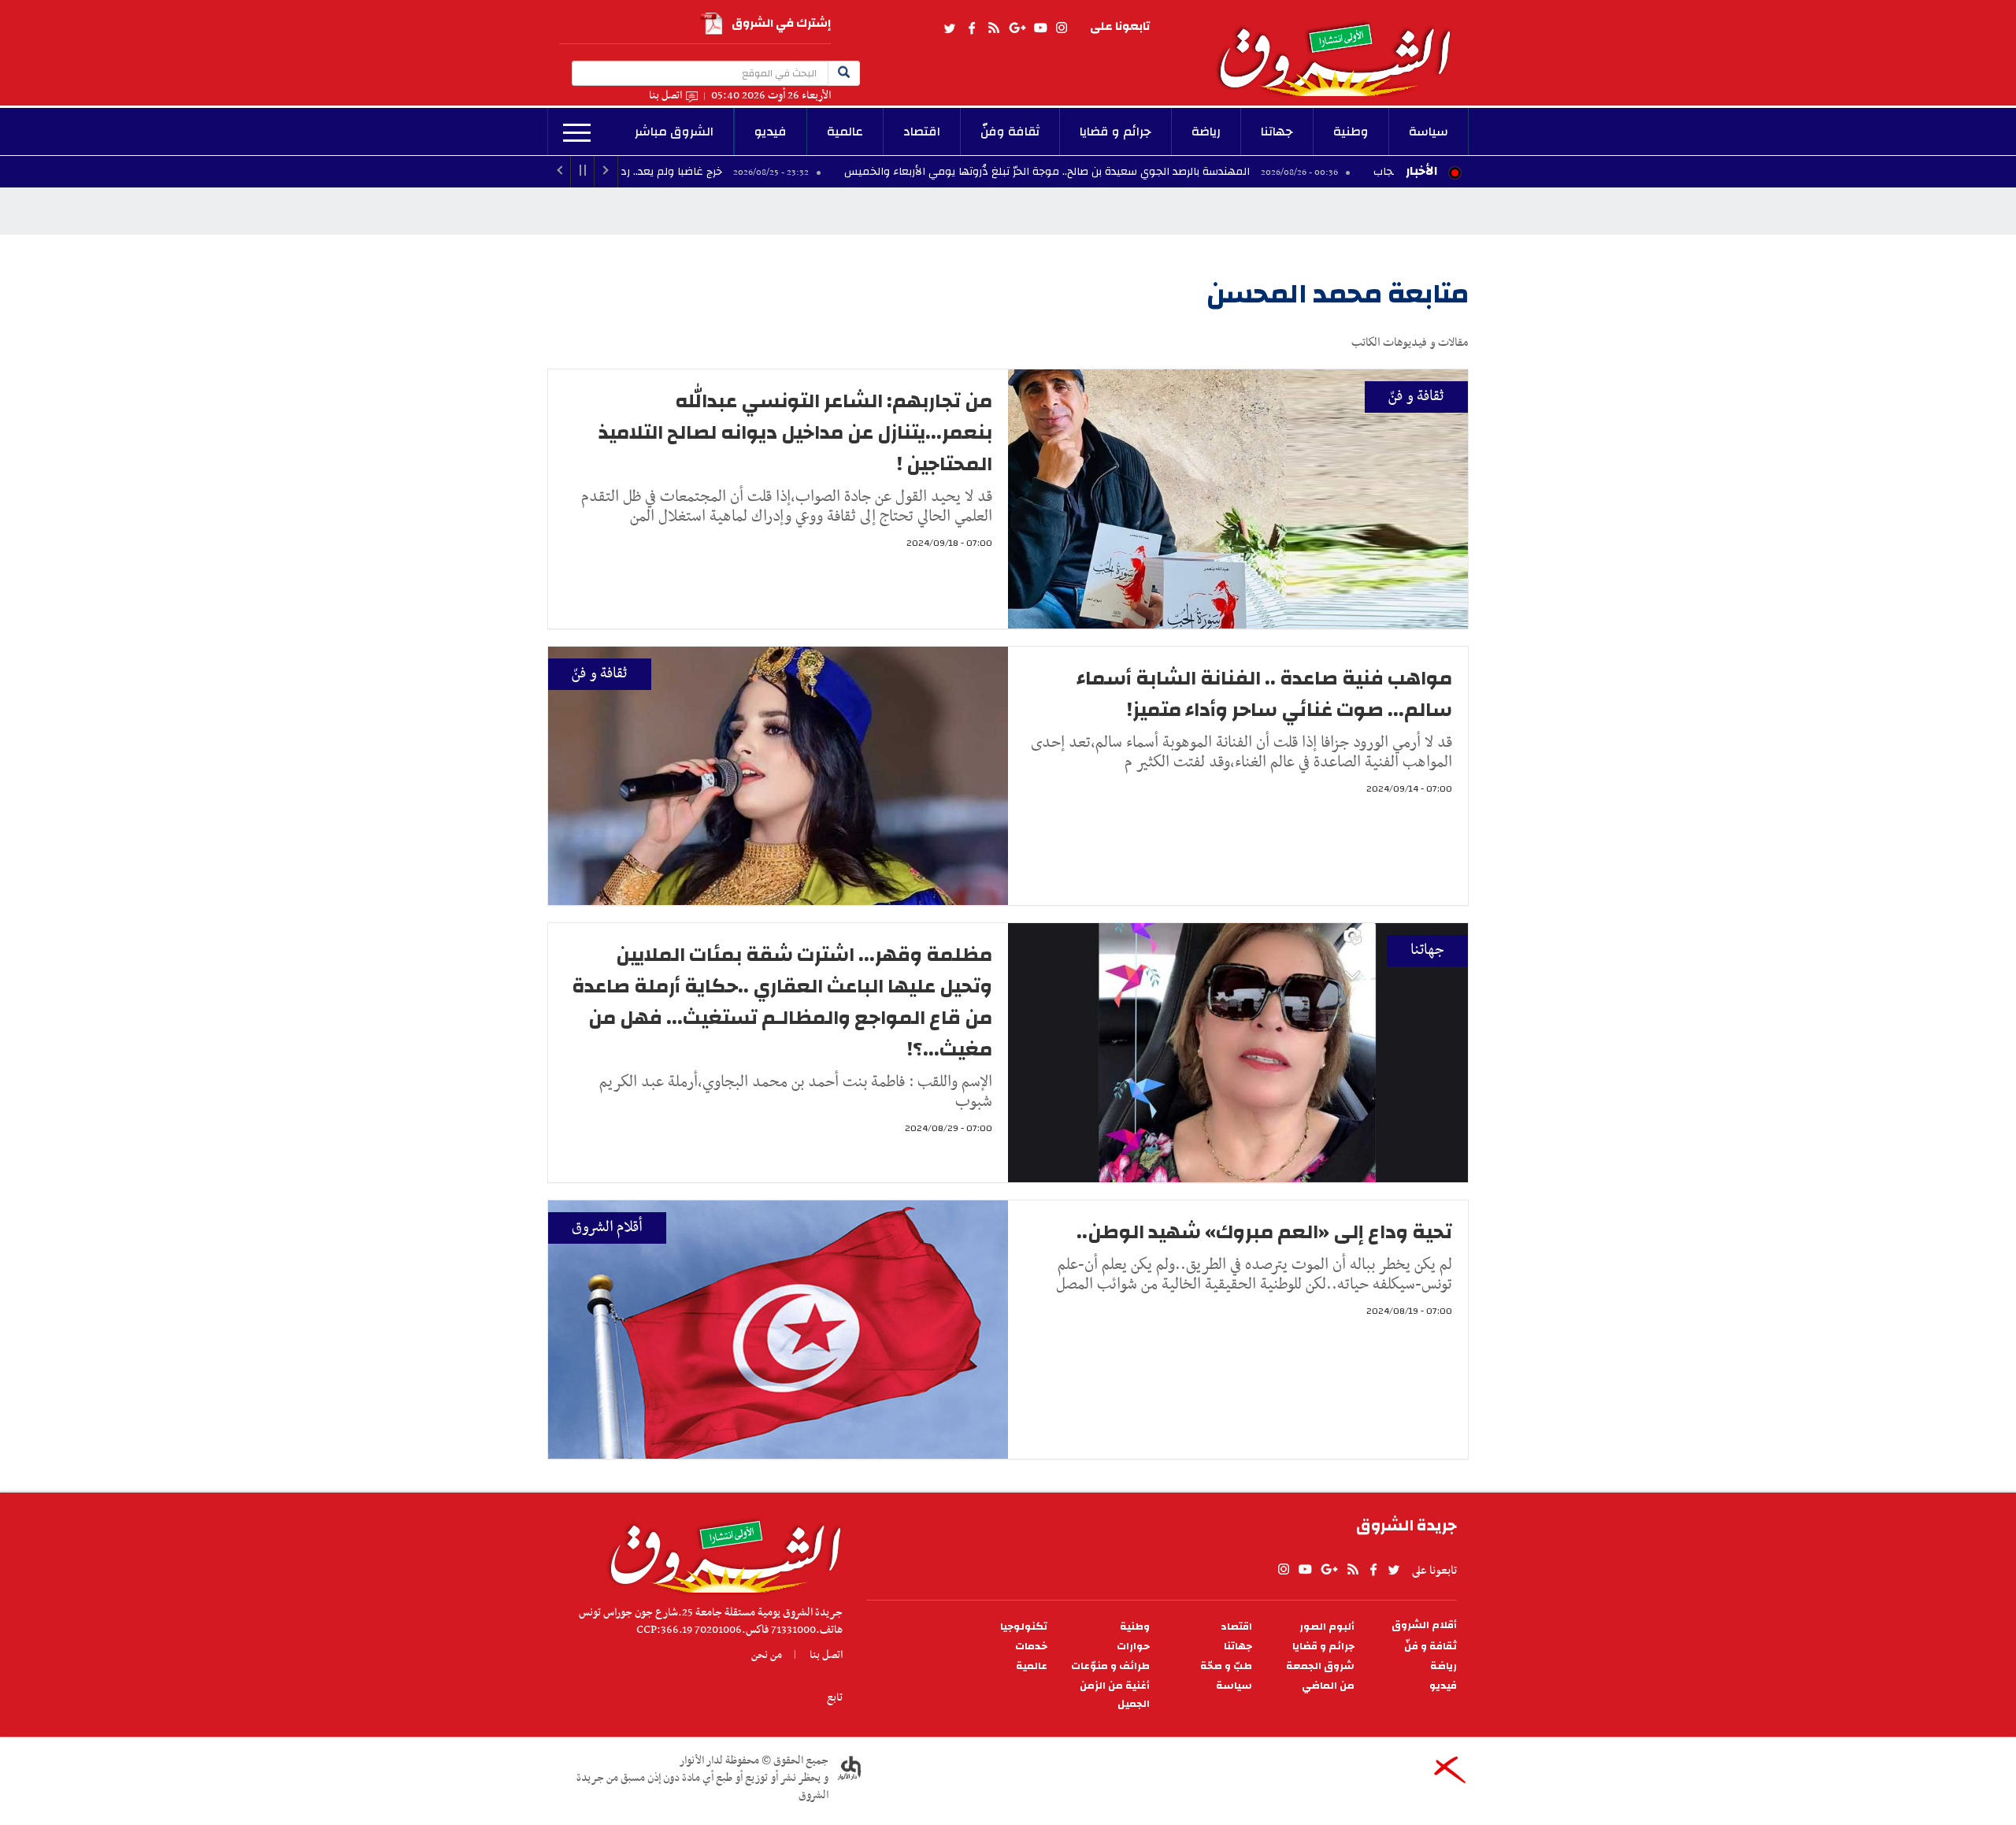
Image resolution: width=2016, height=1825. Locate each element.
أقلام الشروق (607, 1228)
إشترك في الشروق (781, 23)
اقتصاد (922, 132)
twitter (951, 28)
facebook (972, 28)
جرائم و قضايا (1115, 132)
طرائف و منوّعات (1110, 1666)
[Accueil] (720, 1552)
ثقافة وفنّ (1010, 132)
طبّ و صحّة (1226, 1666)
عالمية (845, 132)
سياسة (1429, 132)
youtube (1040, 28)
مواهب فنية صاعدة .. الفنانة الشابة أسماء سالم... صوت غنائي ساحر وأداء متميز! (1264, 694)
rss (993, 28)
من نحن (767, 1655)
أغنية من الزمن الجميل (1115, 1695)
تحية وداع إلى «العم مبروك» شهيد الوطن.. (1264, 1232)
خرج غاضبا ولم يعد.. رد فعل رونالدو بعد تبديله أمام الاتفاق (697, 172)
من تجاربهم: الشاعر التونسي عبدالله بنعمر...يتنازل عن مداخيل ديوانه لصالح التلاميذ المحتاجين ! (795, 432)
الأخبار (1421, 171)
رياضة (1206, 132)
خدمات (1031, 1647)
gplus (1017, 28)
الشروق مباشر (674, 132)
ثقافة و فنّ (1416, 397)
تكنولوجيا (1024, 1627)
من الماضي (1328, 1686)
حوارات (1133, 1647)
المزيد (577, 133)
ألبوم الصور (1327, 1627)
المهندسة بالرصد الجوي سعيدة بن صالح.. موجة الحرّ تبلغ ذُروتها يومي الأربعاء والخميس (1158, 172)
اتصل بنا (665, 96)
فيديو (771, 132)
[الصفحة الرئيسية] (1342, 48)
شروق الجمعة (1320, 1666)
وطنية (1351, 132)
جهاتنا (1277, 132)
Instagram (1062, 28)
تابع (835, 1697)
